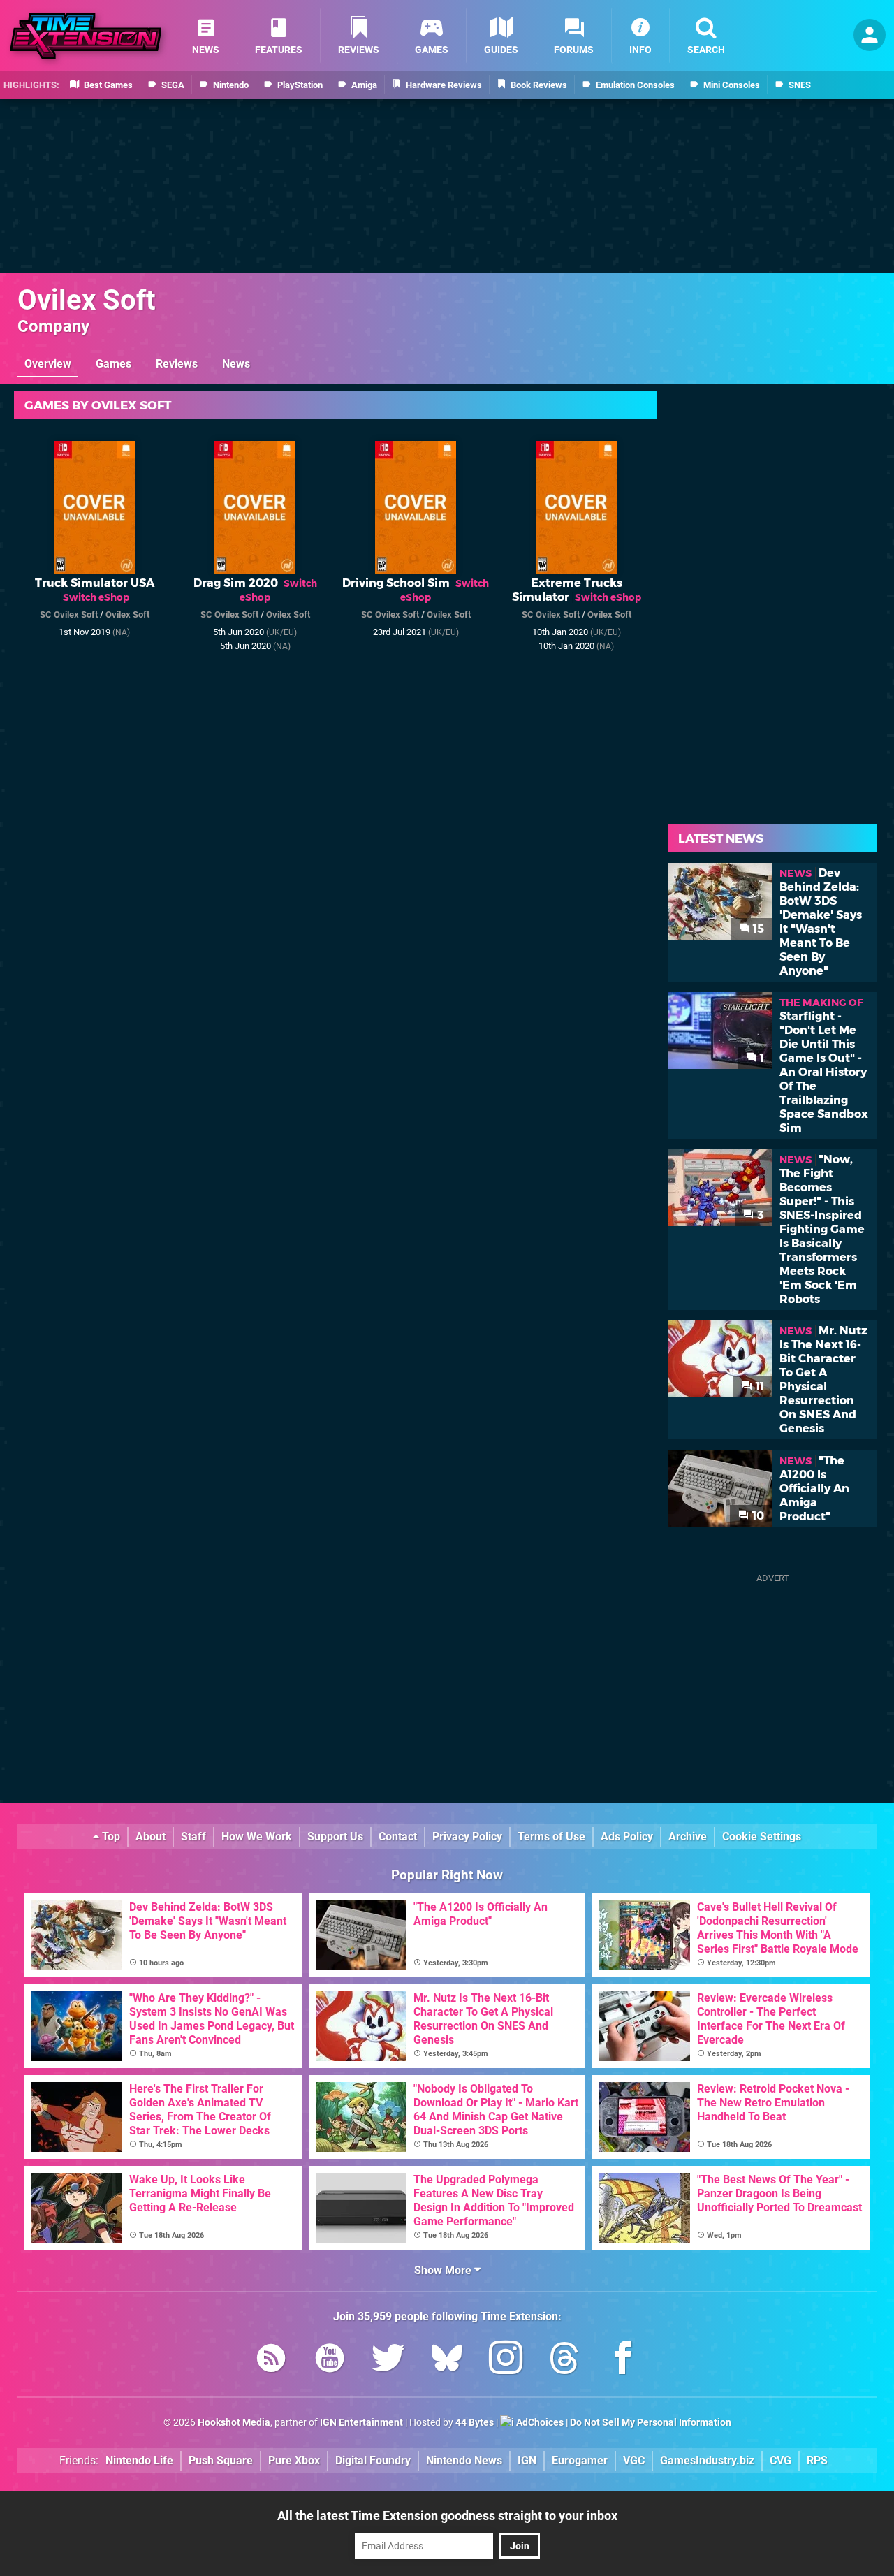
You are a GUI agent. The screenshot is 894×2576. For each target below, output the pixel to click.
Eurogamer (580, 2460)
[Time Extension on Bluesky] (447, 2360)
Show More (444, 2270)
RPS (817, 2460)
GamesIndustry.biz (707, 2460)
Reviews (177, 364)
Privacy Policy (467, 1836)
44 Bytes (475, 2423)
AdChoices (539, 2423)
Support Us (335, 1836)
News (236, 364)
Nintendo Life (139, 2460)
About (151, 1836)
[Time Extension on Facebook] (623, 2360)
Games (113, 364)
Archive (688, 1836)
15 (757, 929)
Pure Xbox (294, 2460)
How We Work (257, 1836)
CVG (781, 2460)
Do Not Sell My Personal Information (651, 2423)
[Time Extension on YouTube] (330, 2360)
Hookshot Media (234, 2423)
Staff (193, 1836)
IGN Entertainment (361, 2423)
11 (759, 1387)
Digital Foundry (373, 2460)
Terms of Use (551, 1836)
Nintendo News (464, 2460)
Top (110, 1836)
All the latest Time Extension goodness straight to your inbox (447, 2516)
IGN (527, 2460)
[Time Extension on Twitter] (388, 2360)
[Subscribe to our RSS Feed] (271, 2360)
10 (757, 1516)
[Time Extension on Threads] (564, 2360)
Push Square (221, 2460)
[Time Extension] (86, 36)
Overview (48, 364)
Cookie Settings (762, 1836)
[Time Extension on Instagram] (506, 2360)
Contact (398, 1836)
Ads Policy (627, 1836)
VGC (634, 2460)
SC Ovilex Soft (69, 614)
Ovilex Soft (87, 300)
